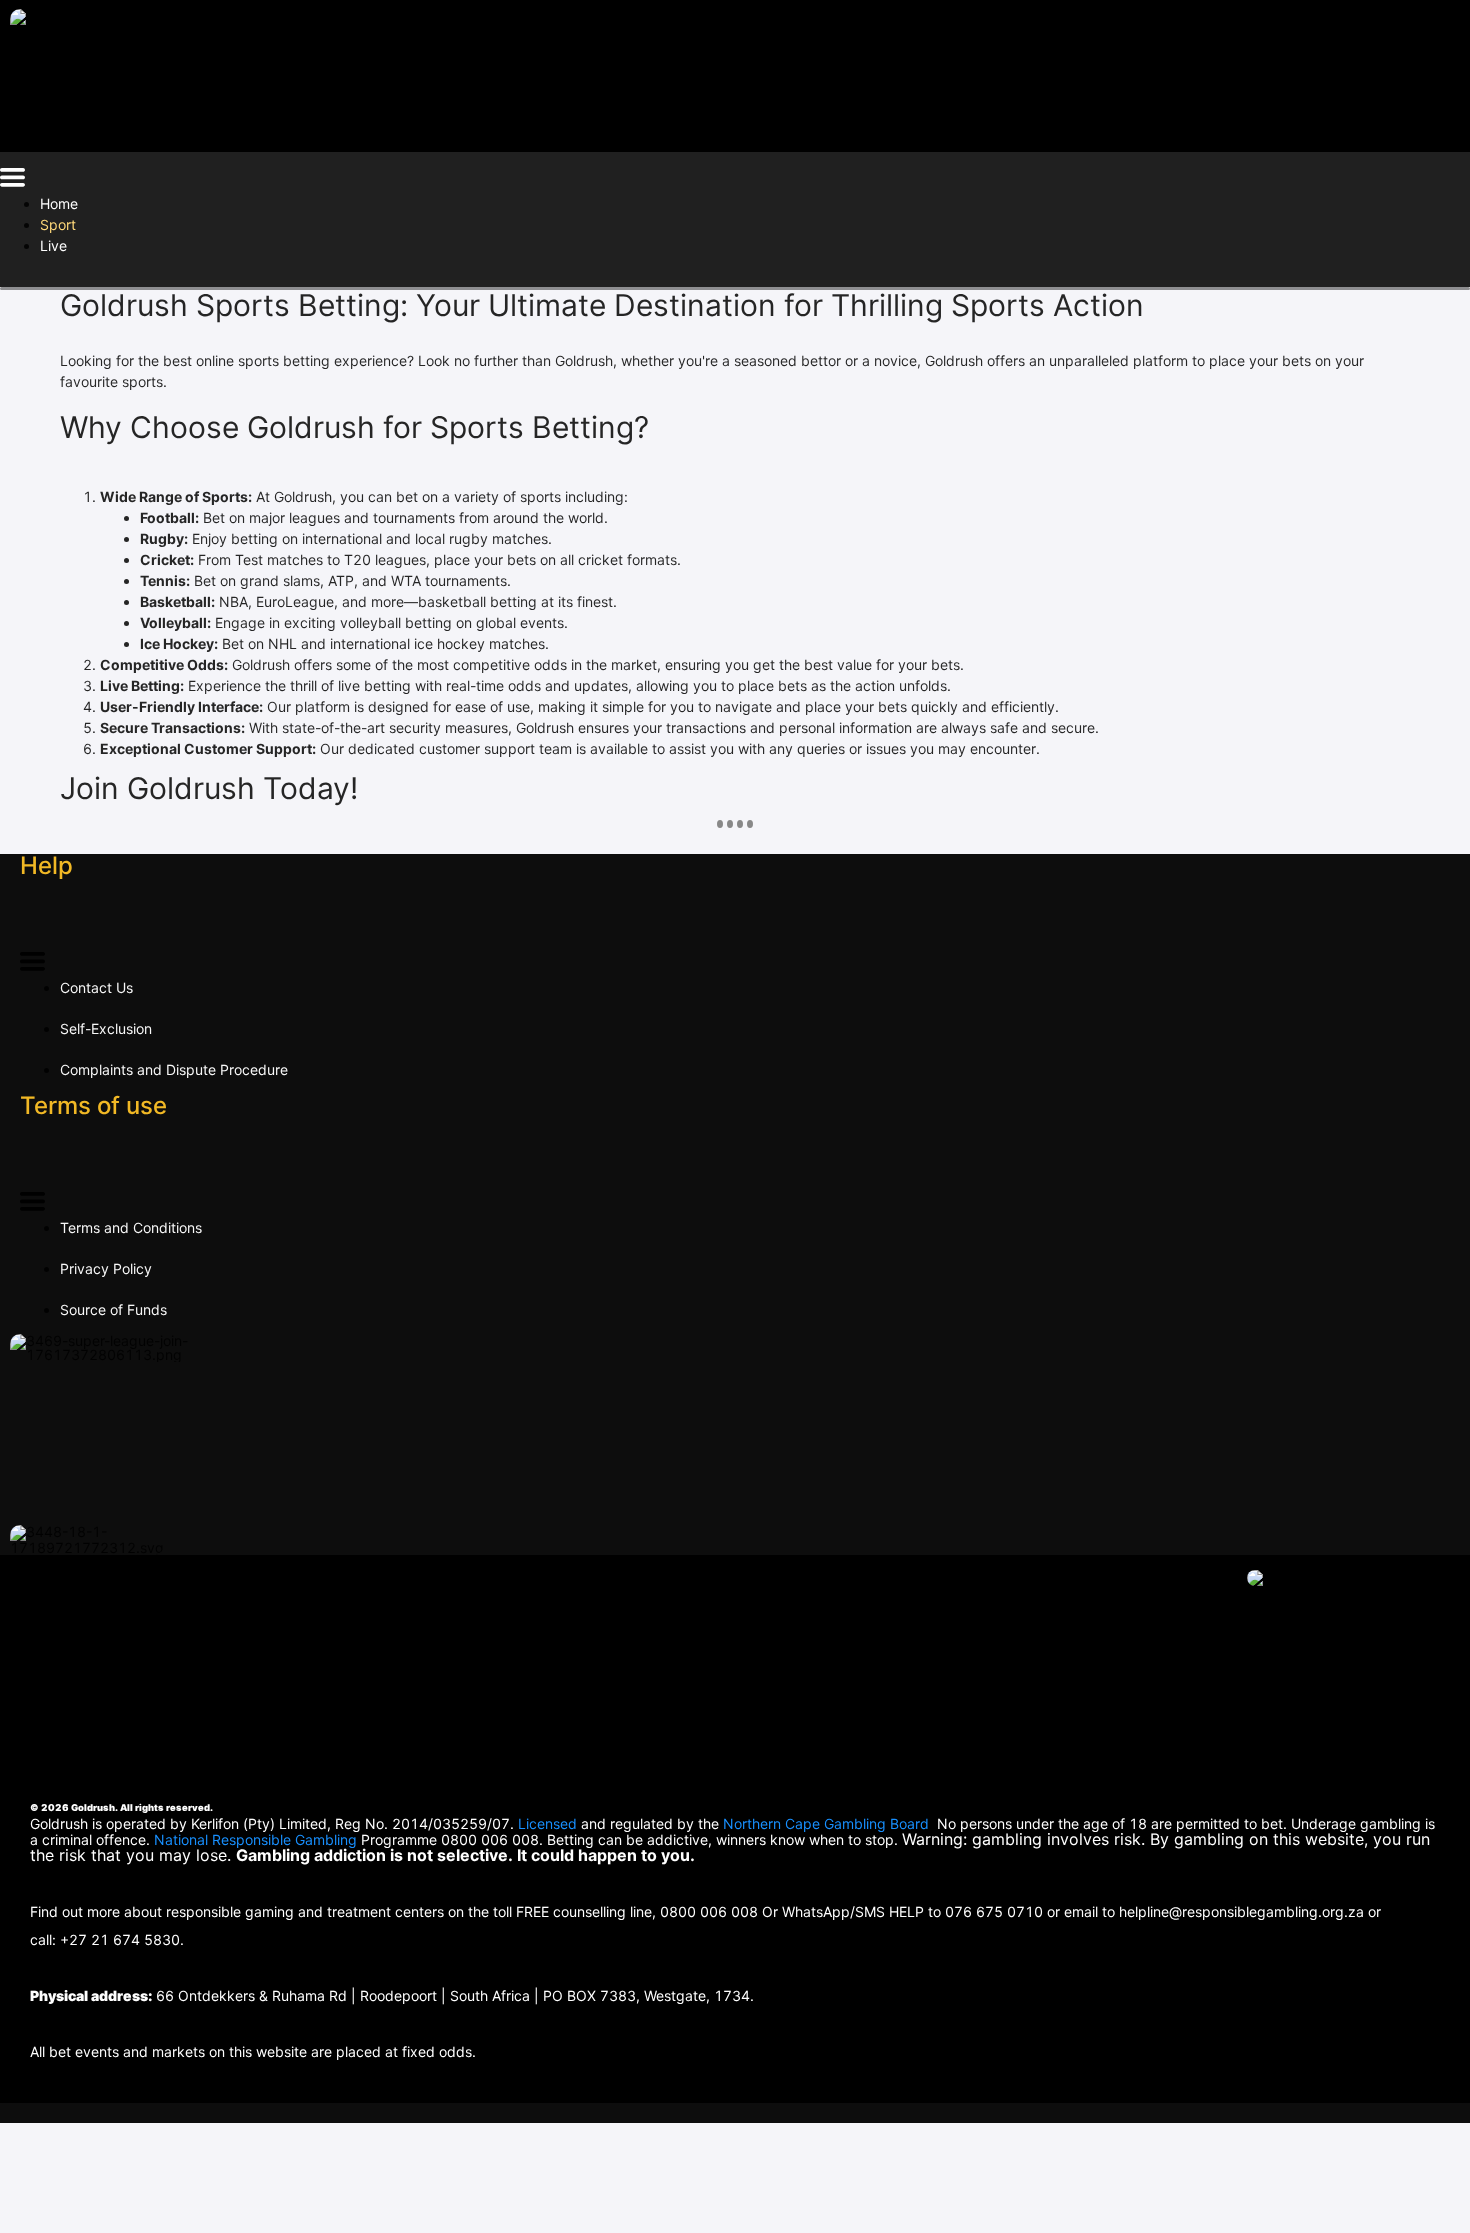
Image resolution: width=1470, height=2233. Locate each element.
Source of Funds (113, 1309)
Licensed (549, 1823)
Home (59, 203)
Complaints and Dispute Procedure (174, 1069)
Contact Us (96, 987)
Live (53, 245)
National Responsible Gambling (255, 1839)
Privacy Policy (106, 1268)
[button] (12, 180)
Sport (58, 224)
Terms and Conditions (131, 1227)
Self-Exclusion (106, 1028)
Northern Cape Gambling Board (826, 1823)
